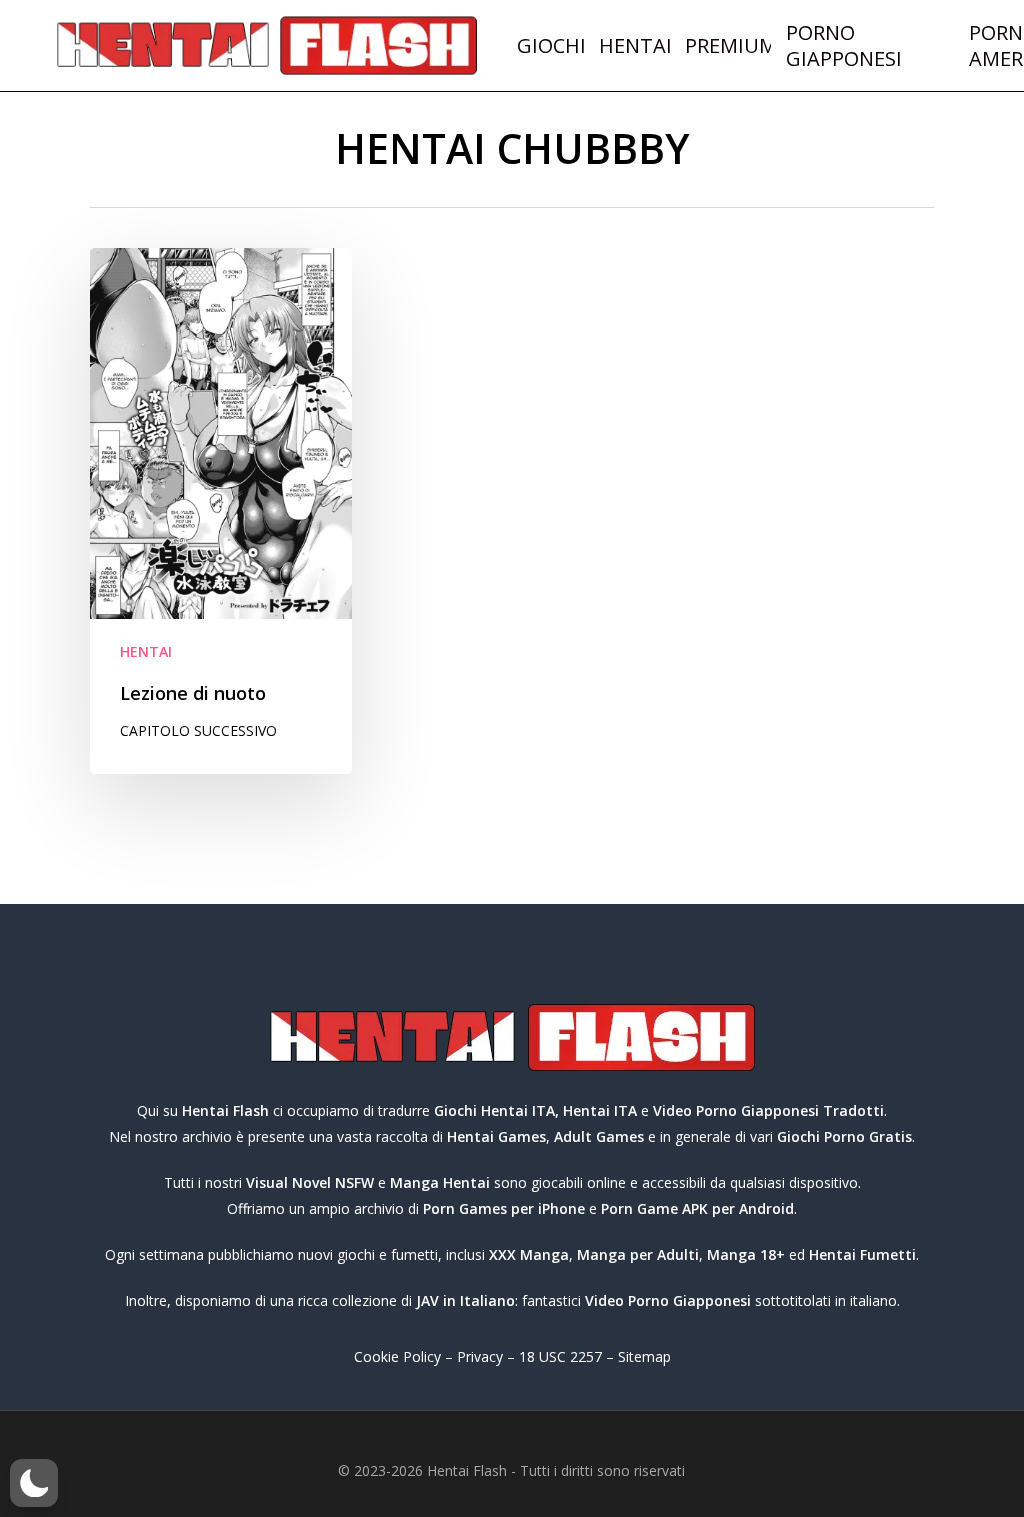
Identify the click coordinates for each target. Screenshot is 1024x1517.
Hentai (146, 651)
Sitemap (644, 1356)
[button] (34, 1483)
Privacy (480, 1356)
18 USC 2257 (560, 1356)
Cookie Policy (397, 1356)
